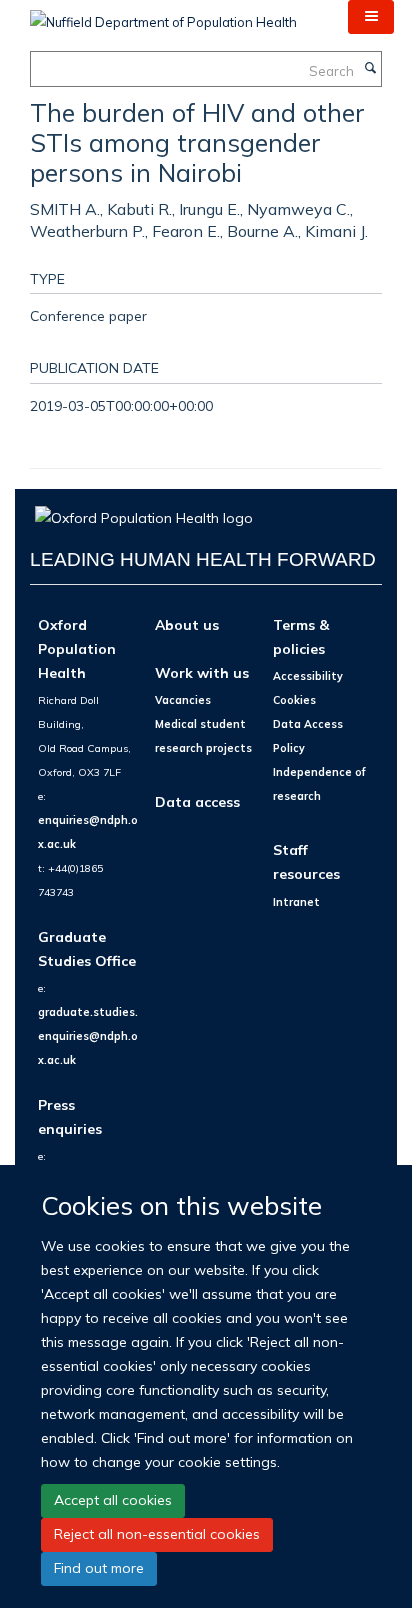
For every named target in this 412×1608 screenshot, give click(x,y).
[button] (371, 17)
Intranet (296, 902)
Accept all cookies (113, 1500)
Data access (197, 801)
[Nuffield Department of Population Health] (163, 15)
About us (187, 624)
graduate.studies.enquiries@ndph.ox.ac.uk (88, 1036)
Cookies (294, 700)
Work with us (202, 672)
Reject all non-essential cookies (157, 1534)
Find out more (99, 1568)
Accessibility (308, 676)
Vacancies (183, 700)
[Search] (370, 69)
